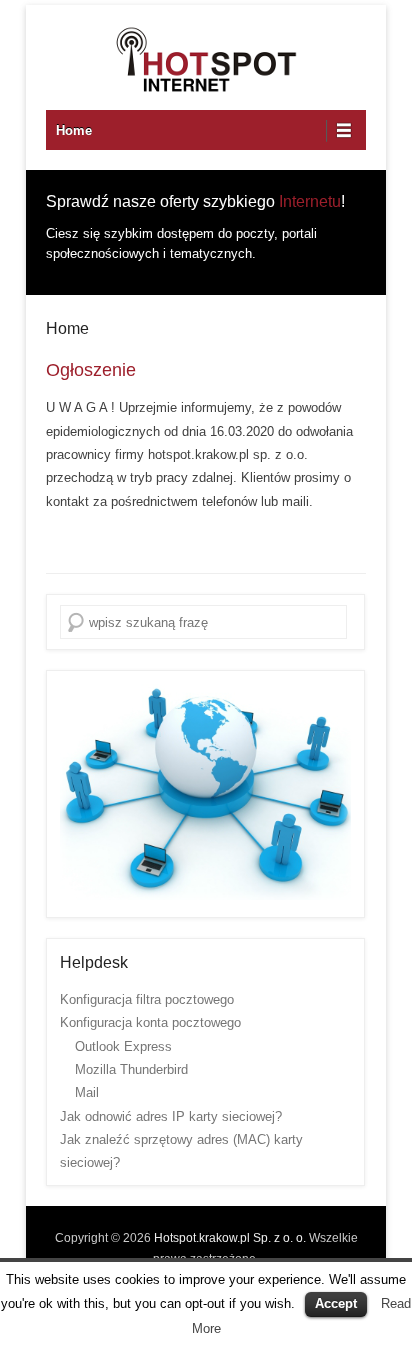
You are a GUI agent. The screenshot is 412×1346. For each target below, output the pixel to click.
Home (74, 130)
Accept (336, 1303)
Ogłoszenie (91, 370)
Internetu (310, 201)
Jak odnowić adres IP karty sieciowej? (171, 1116)
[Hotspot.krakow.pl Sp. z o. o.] (206, 60)
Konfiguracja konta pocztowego (150, 1022)
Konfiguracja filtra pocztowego (147, 999)
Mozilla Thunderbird (131, 1069)
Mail (87, 1092)
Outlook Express (123, 1046)
